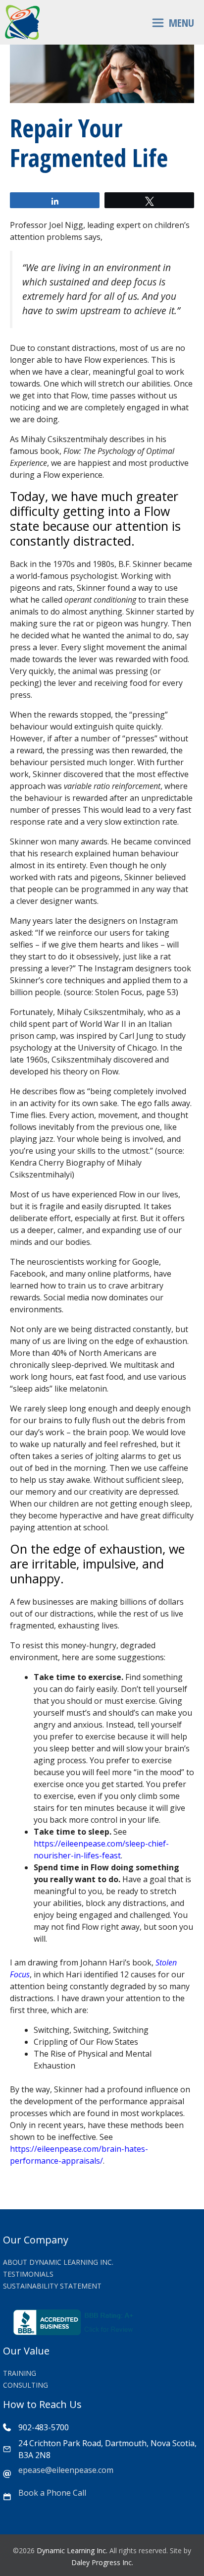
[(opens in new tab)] (75, 2332)
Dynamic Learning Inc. (72, 2550)
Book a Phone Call (52, 2493)
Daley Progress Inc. (102, 2562)
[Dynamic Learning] (22, 22)
